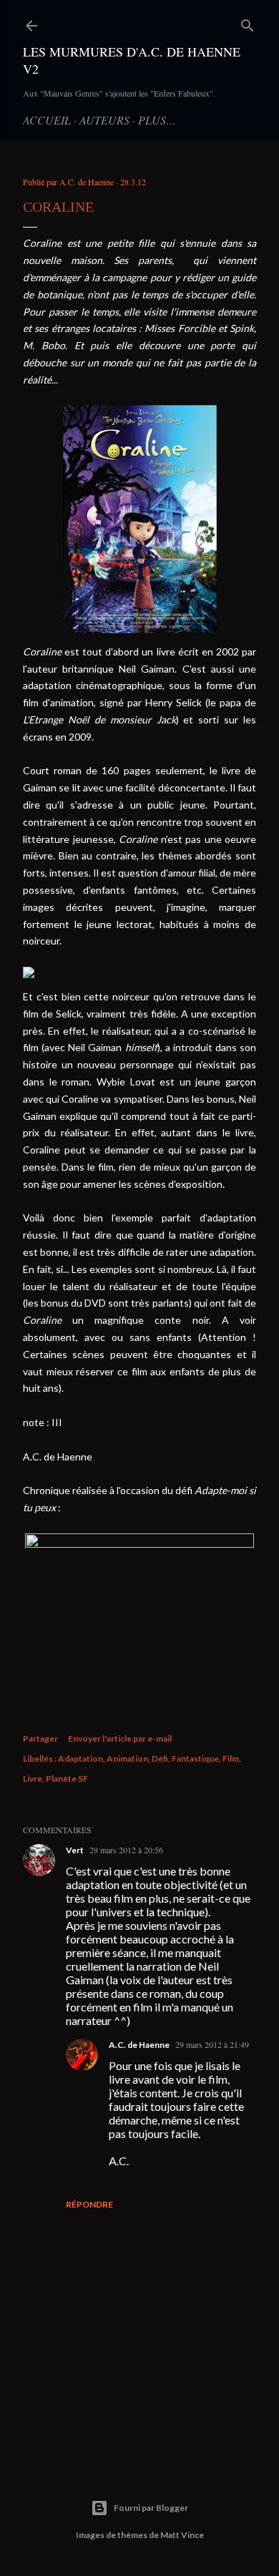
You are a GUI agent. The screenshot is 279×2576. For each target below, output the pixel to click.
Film (231, 1758)
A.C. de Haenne (139, 2045)
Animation (127, 1758)
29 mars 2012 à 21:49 (212, 2044)
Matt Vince (182, 2535)
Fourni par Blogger (151, 2508)
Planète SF (67, 1779)
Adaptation (80, 1758)
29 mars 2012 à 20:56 (126, 1850)
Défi (160, 1758)
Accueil (47, 120)
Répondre (89, 2204)
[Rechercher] (248, 23)
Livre (33, 1779)
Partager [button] (40, 1738)
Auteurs (104, 120)
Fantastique (195, 1758)
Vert (75, 1850)
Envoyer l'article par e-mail (120, 1738)
